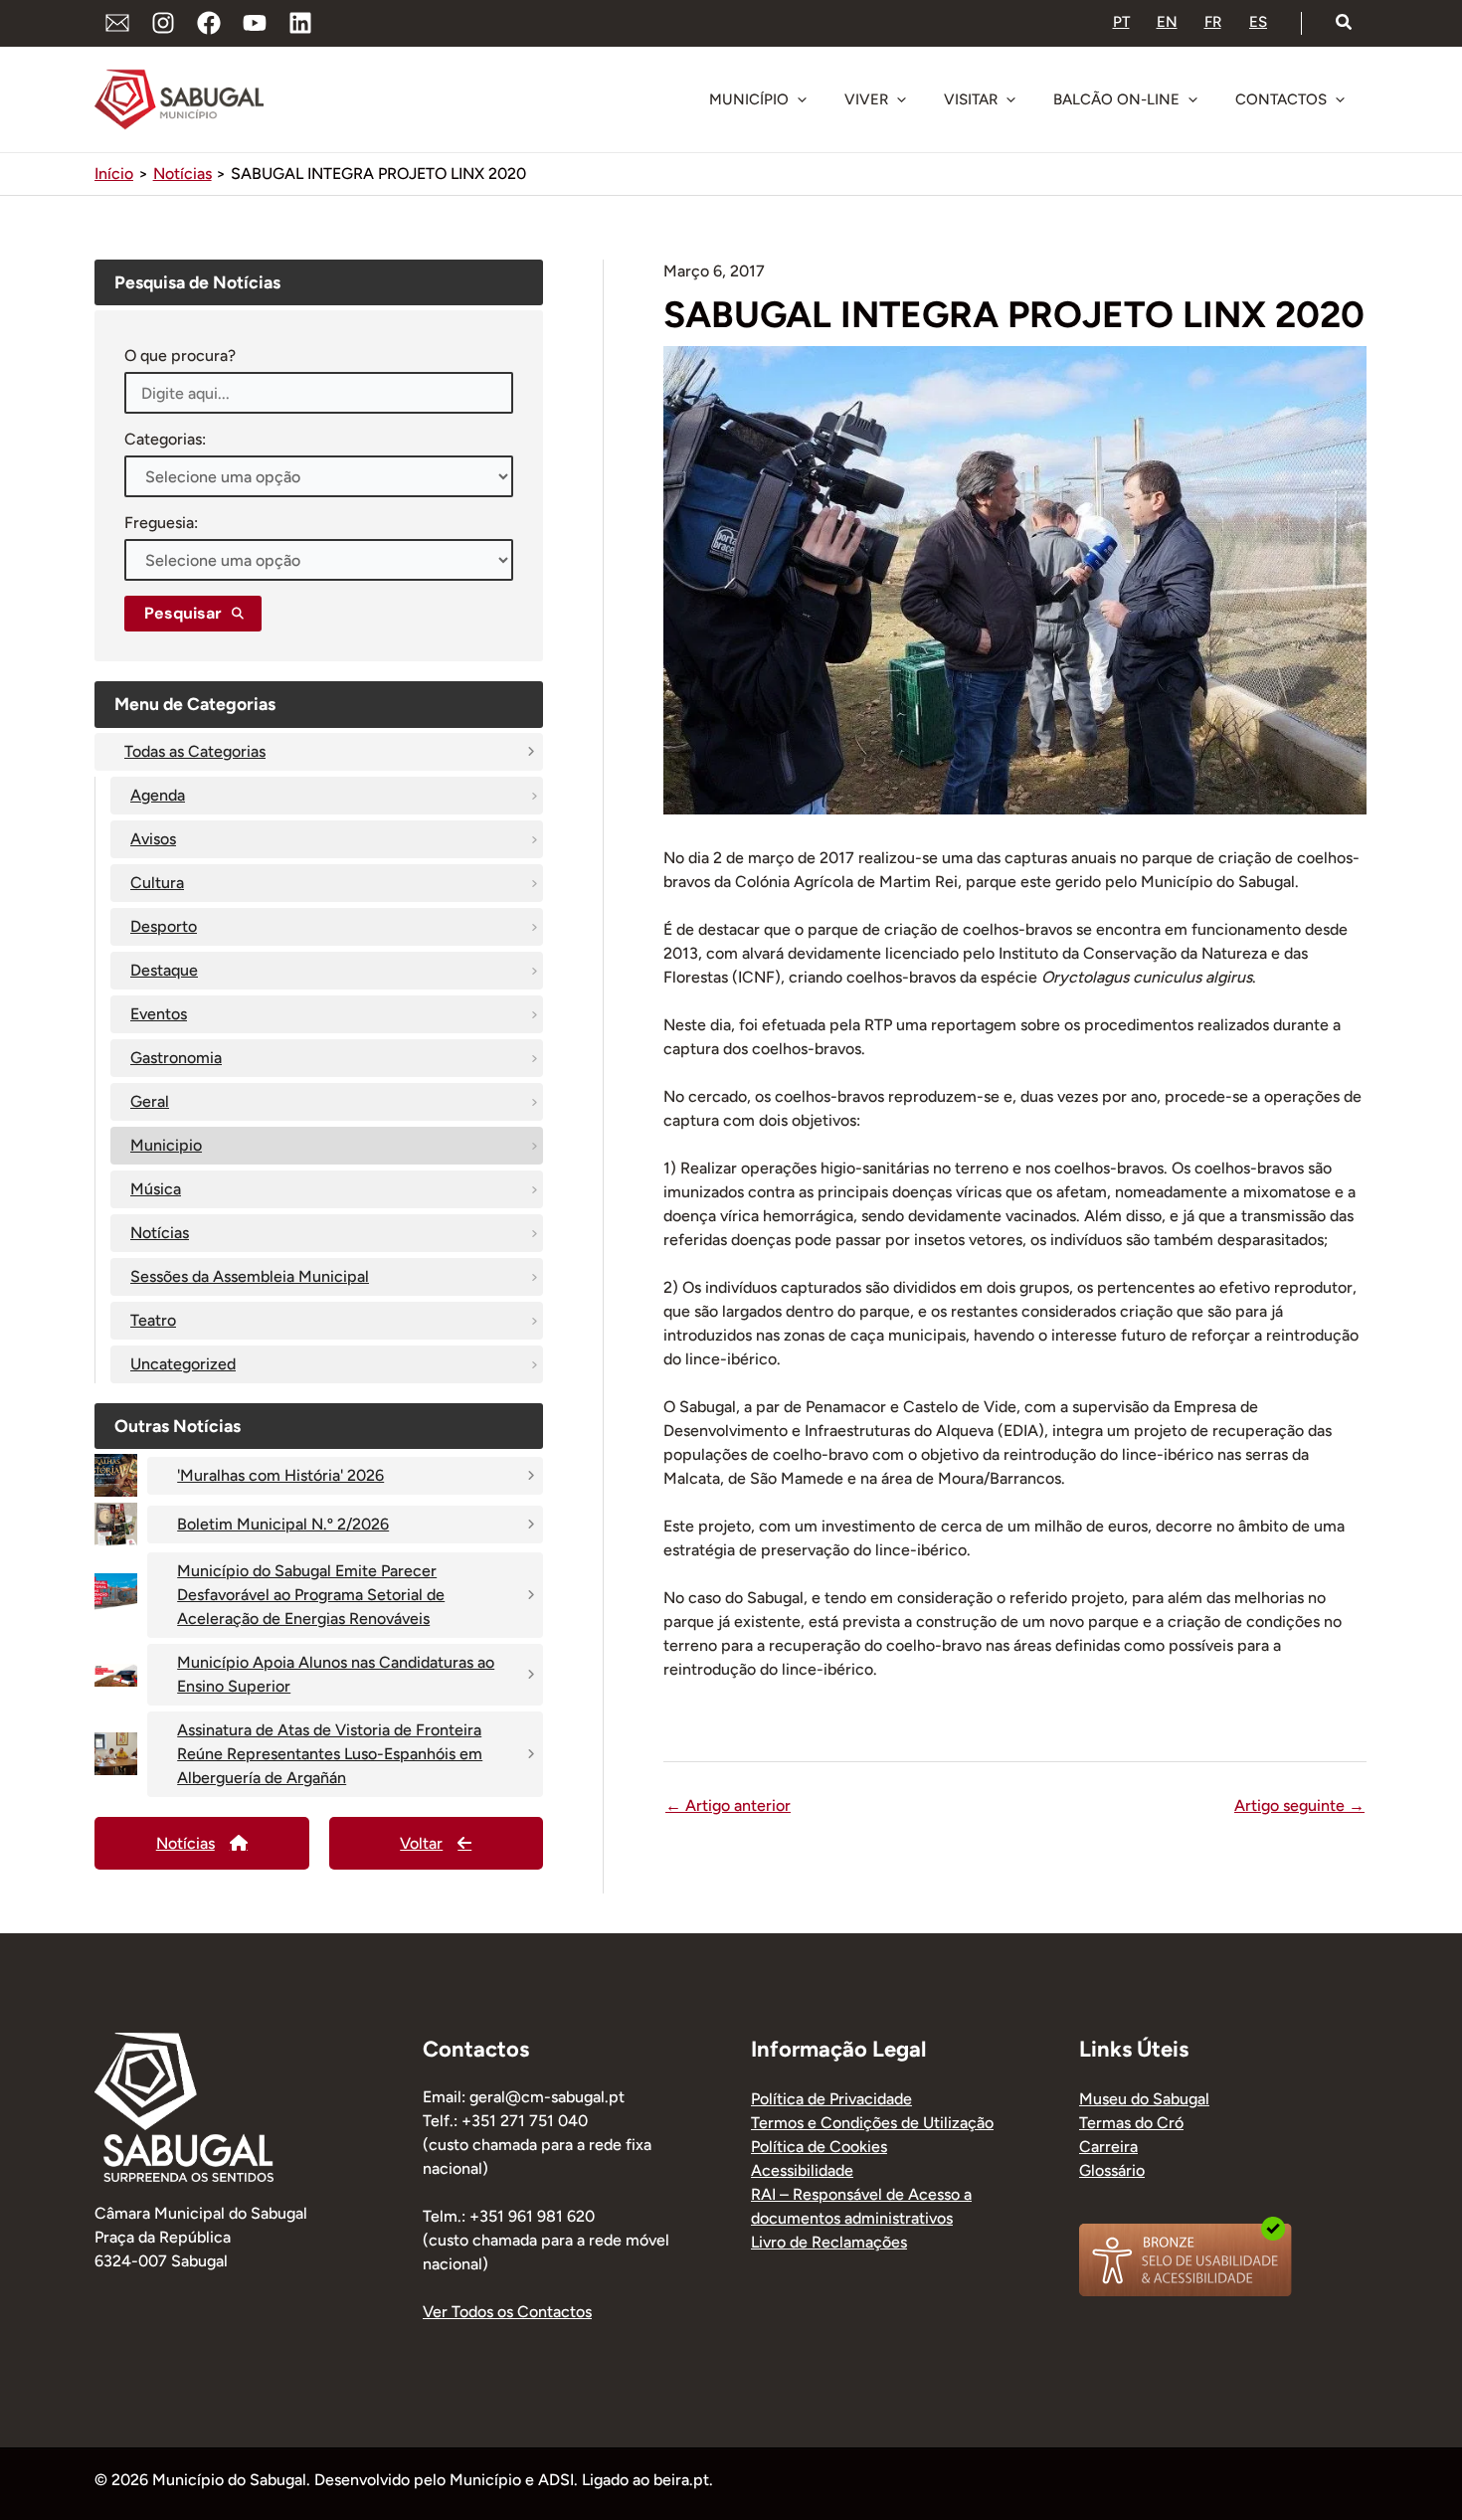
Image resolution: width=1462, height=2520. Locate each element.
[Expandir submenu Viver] (901, 99)
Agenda (158, 795)
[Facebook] (209, 23)
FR (1213, 22)
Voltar (421, 1843)
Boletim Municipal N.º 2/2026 (283, 1524)
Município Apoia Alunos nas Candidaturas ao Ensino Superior (336, 1674)
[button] (1345, 23)
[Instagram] (163, 23)
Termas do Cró (1131, 2123)
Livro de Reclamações (829, 2242)
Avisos (153, 839)
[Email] (117, 23)
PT (1121, 22)
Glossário (1112, 2170)
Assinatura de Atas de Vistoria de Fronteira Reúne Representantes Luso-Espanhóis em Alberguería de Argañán (330, 1754)
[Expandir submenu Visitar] (1010, 99)
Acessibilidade (802, 2170)
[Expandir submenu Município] (802, 99)
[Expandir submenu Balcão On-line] (1192, 99)
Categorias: (165, 439)
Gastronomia (176, 1058)
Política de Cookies (819, 2147)
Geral (150, 1101)
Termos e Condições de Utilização (872, 2123)
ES (1258, 22)
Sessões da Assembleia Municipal (250, 1276)
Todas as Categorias (195, 751)
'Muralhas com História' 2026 (280, 1475)
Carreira (1108, 2147)
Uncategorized (183, 1364)
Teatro (153, 1320)
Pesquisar (183, 613)
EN (1167, 22)
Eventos (159, 1014)
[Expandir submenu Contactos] (1340, 99)
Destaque (164, 970)
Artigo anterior (728, 1806)
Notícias (160, 1233)
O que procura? (180, 356)
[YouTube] (255, 23)
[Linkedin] (300, 23)
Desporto (164, 926)
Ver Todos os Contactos (507, 2312)
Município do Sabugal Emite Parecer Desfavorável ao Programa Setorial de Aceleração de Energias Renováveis (311, 1595)
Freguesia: (161, 523)
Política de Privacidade (831, 2099)
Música (156, 1189)
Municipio (166, 1145)
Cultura (157, 883)
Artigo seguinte (1299, 1806)
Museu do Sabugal (1144, 2099)
